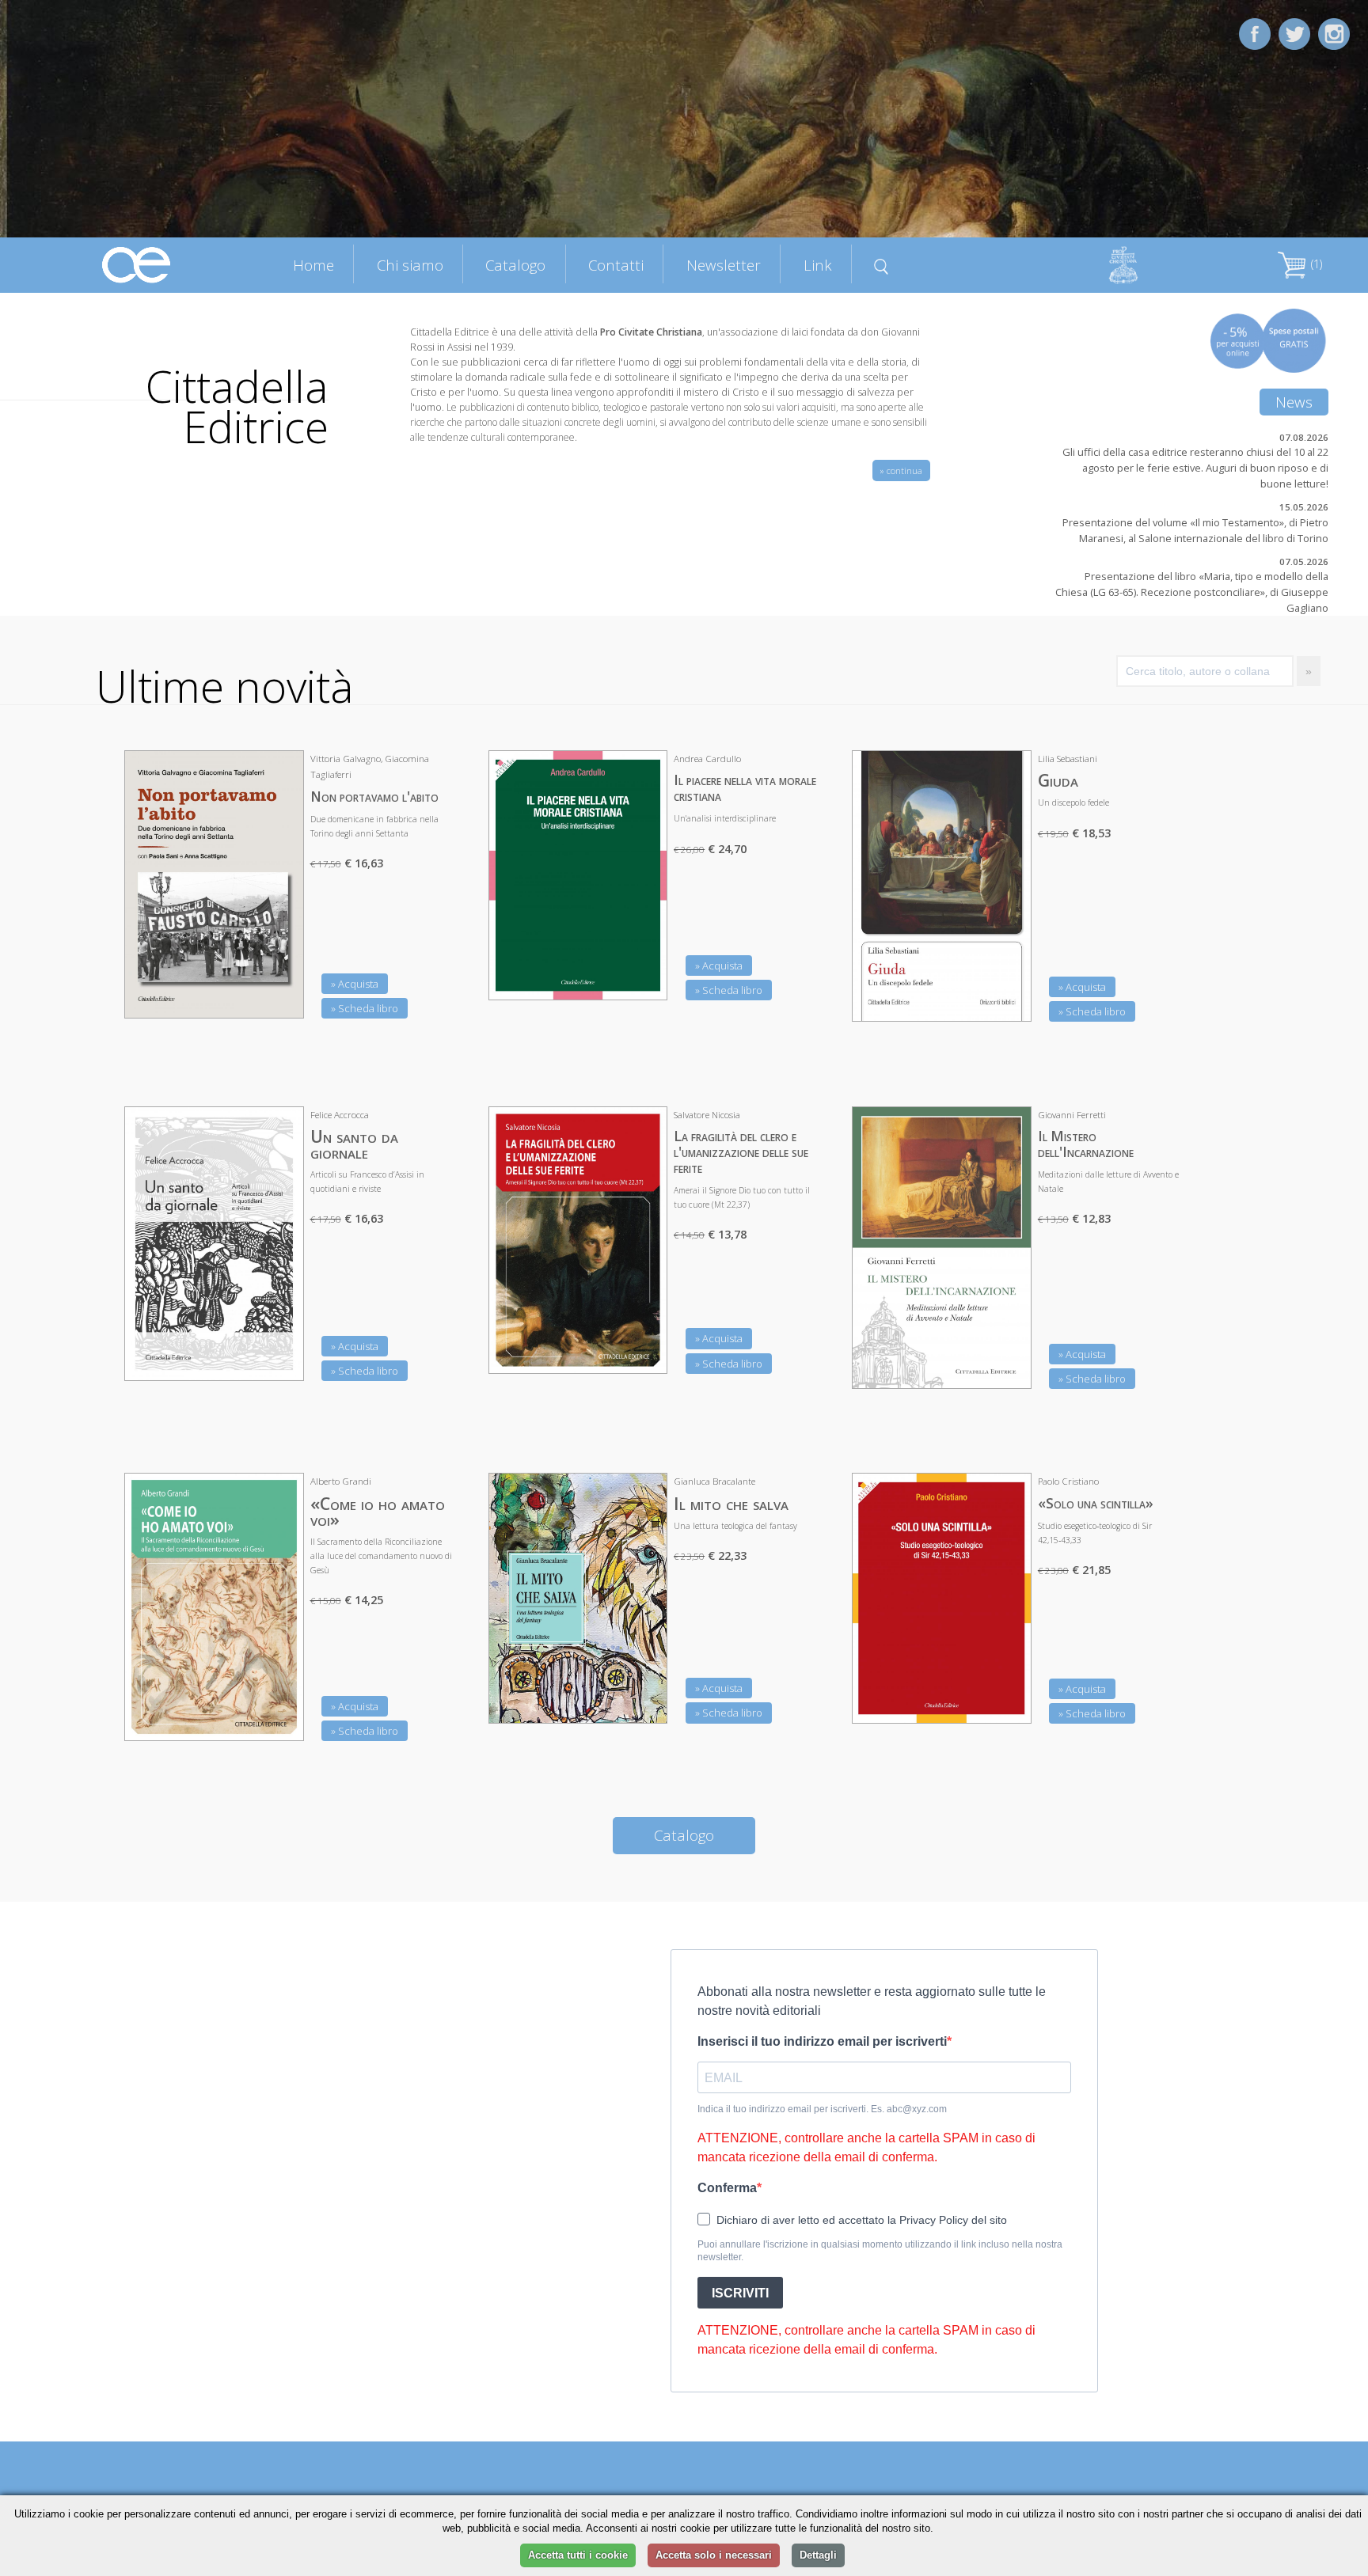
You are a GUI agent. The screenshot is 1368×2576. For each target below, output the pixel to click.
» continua (901, 470)
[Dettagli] (280, 996)
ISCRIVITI (740, 2293)
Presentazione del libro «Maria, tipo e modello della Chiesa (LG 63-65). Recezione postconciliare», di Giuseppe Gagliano (1192, 592)
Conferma (727, 2188)
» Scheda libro (365, 1008)
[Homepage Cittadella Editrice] (137, 264)
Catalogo (515, 265)
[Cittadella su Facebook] (1255, 33)
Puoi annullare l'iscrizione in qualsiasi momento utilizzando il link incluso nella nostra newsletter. (880, 2251)
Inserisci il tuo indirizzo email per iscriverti (822, 2041)
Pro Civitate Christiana (651, 332)
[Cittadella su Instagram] (1334, 33)
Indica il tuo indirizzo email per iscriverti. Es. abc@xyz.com (822, 2109)
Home (313, 265)
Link (818, 265)
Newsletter (724, 265)
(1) (1315, 264)
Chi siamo (410, 265)
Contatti (616, 265)
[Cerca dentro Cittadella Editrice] (882, 264)
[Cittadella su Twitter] (1294, 33)
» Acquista (355, 984)
